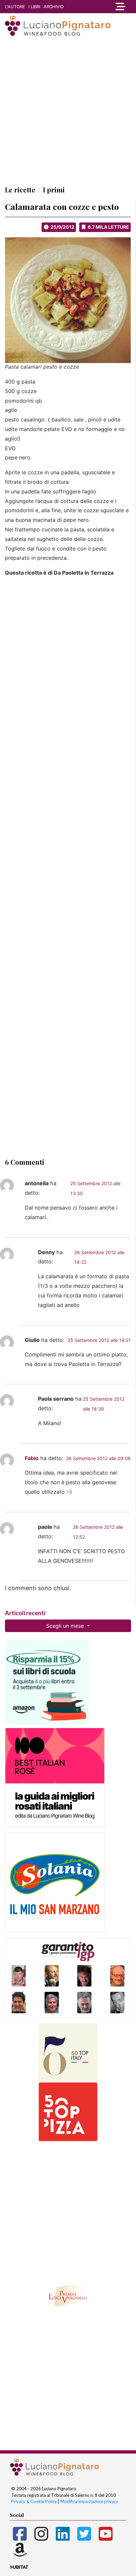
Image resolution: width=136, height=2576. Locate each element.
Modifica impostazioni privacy (89, 2501)
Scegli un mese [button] (66, 1626)
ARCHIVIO (54, 7)
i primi (54, 190)
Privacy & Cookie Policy (34, 2501)
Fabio (32, 1458)
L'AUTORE (15, 7)
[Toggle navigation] (119, 7)
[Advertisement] (68, 111)
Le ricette (20, 190)
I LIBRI (34, 7)
